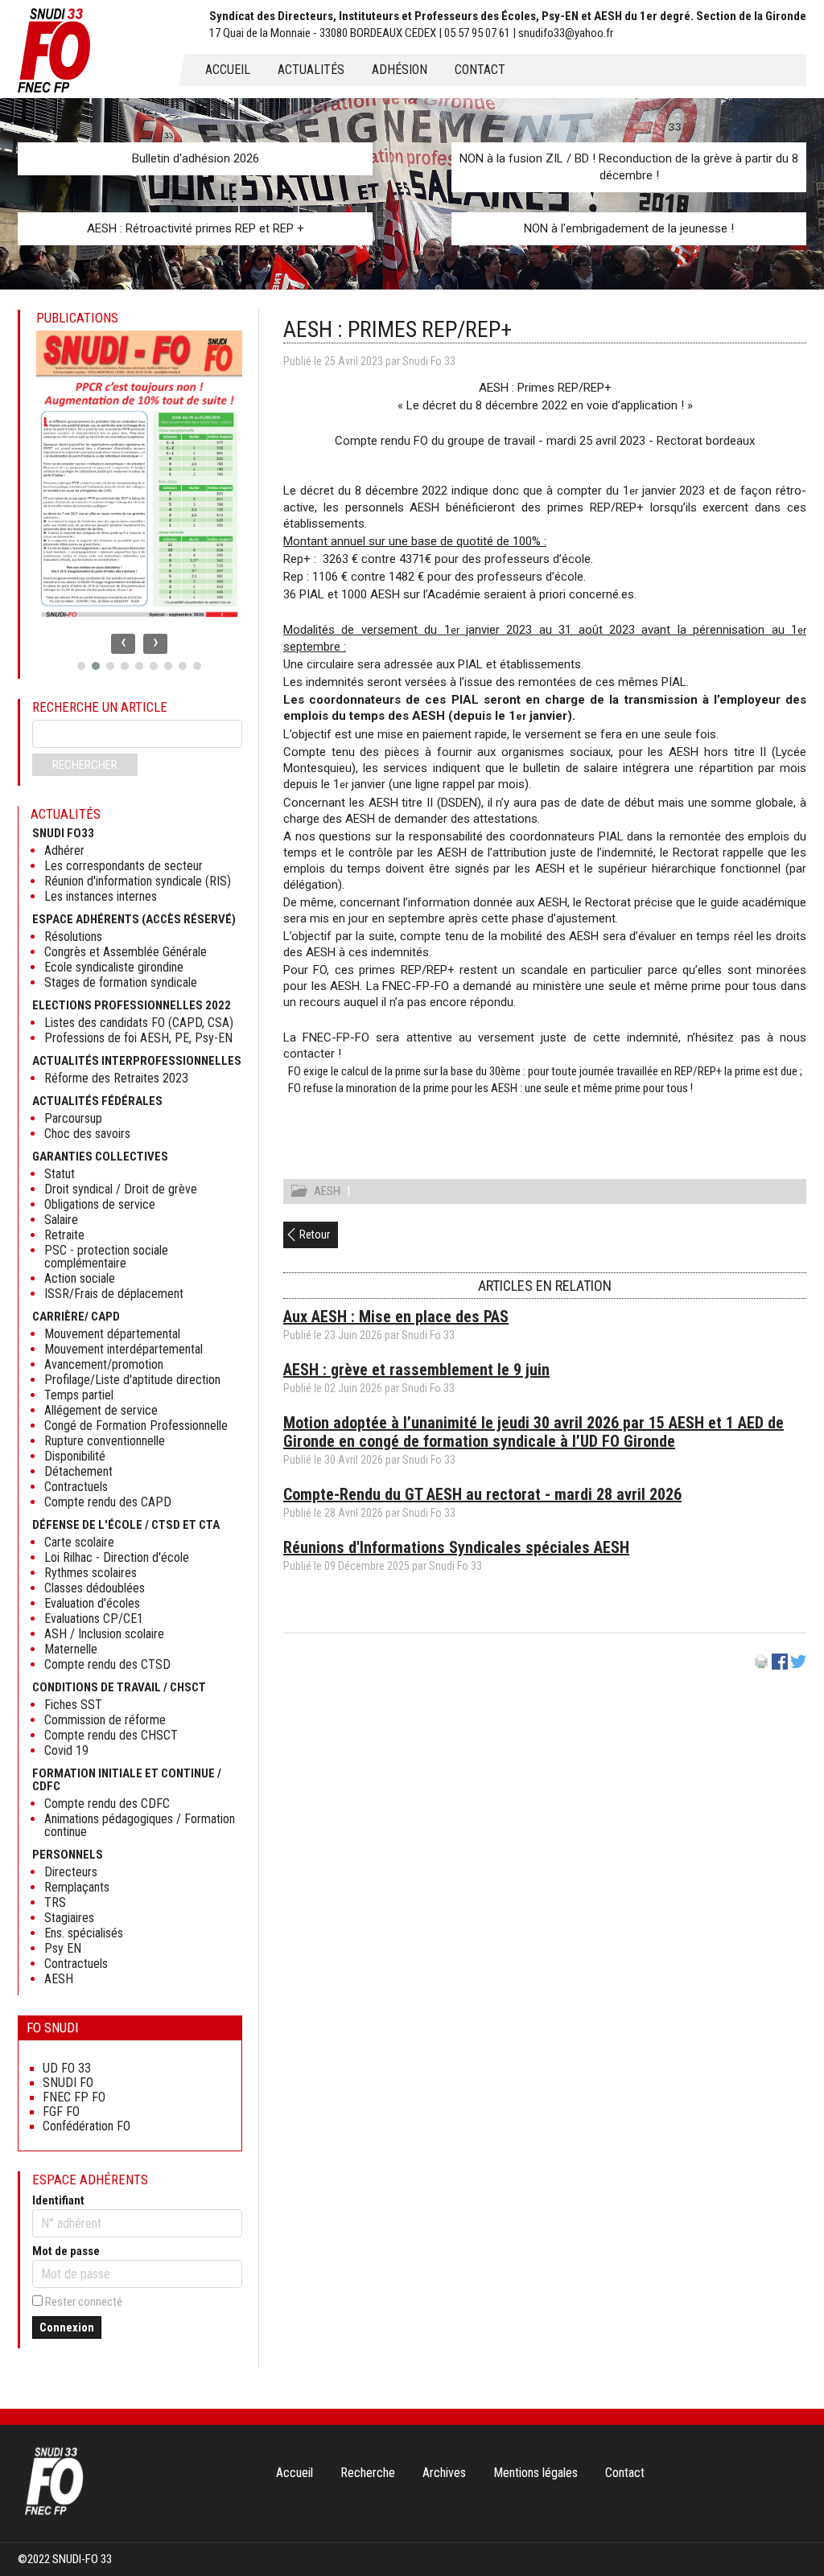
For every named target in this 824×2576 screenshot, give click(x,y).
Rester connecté (84, 2302)
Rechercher (85, 765)
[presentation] (123, 644)
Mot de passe (66, 2251)
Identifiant (58, 2200)
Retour (315, 1235)
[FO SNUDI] (54, 2513)
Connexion (67, 2327)
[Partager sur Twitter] (798, 1666)
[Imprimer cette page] (761, 1666)
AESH (327, 1191)
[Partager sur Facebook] (780, 1666)
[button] (81, 666)
